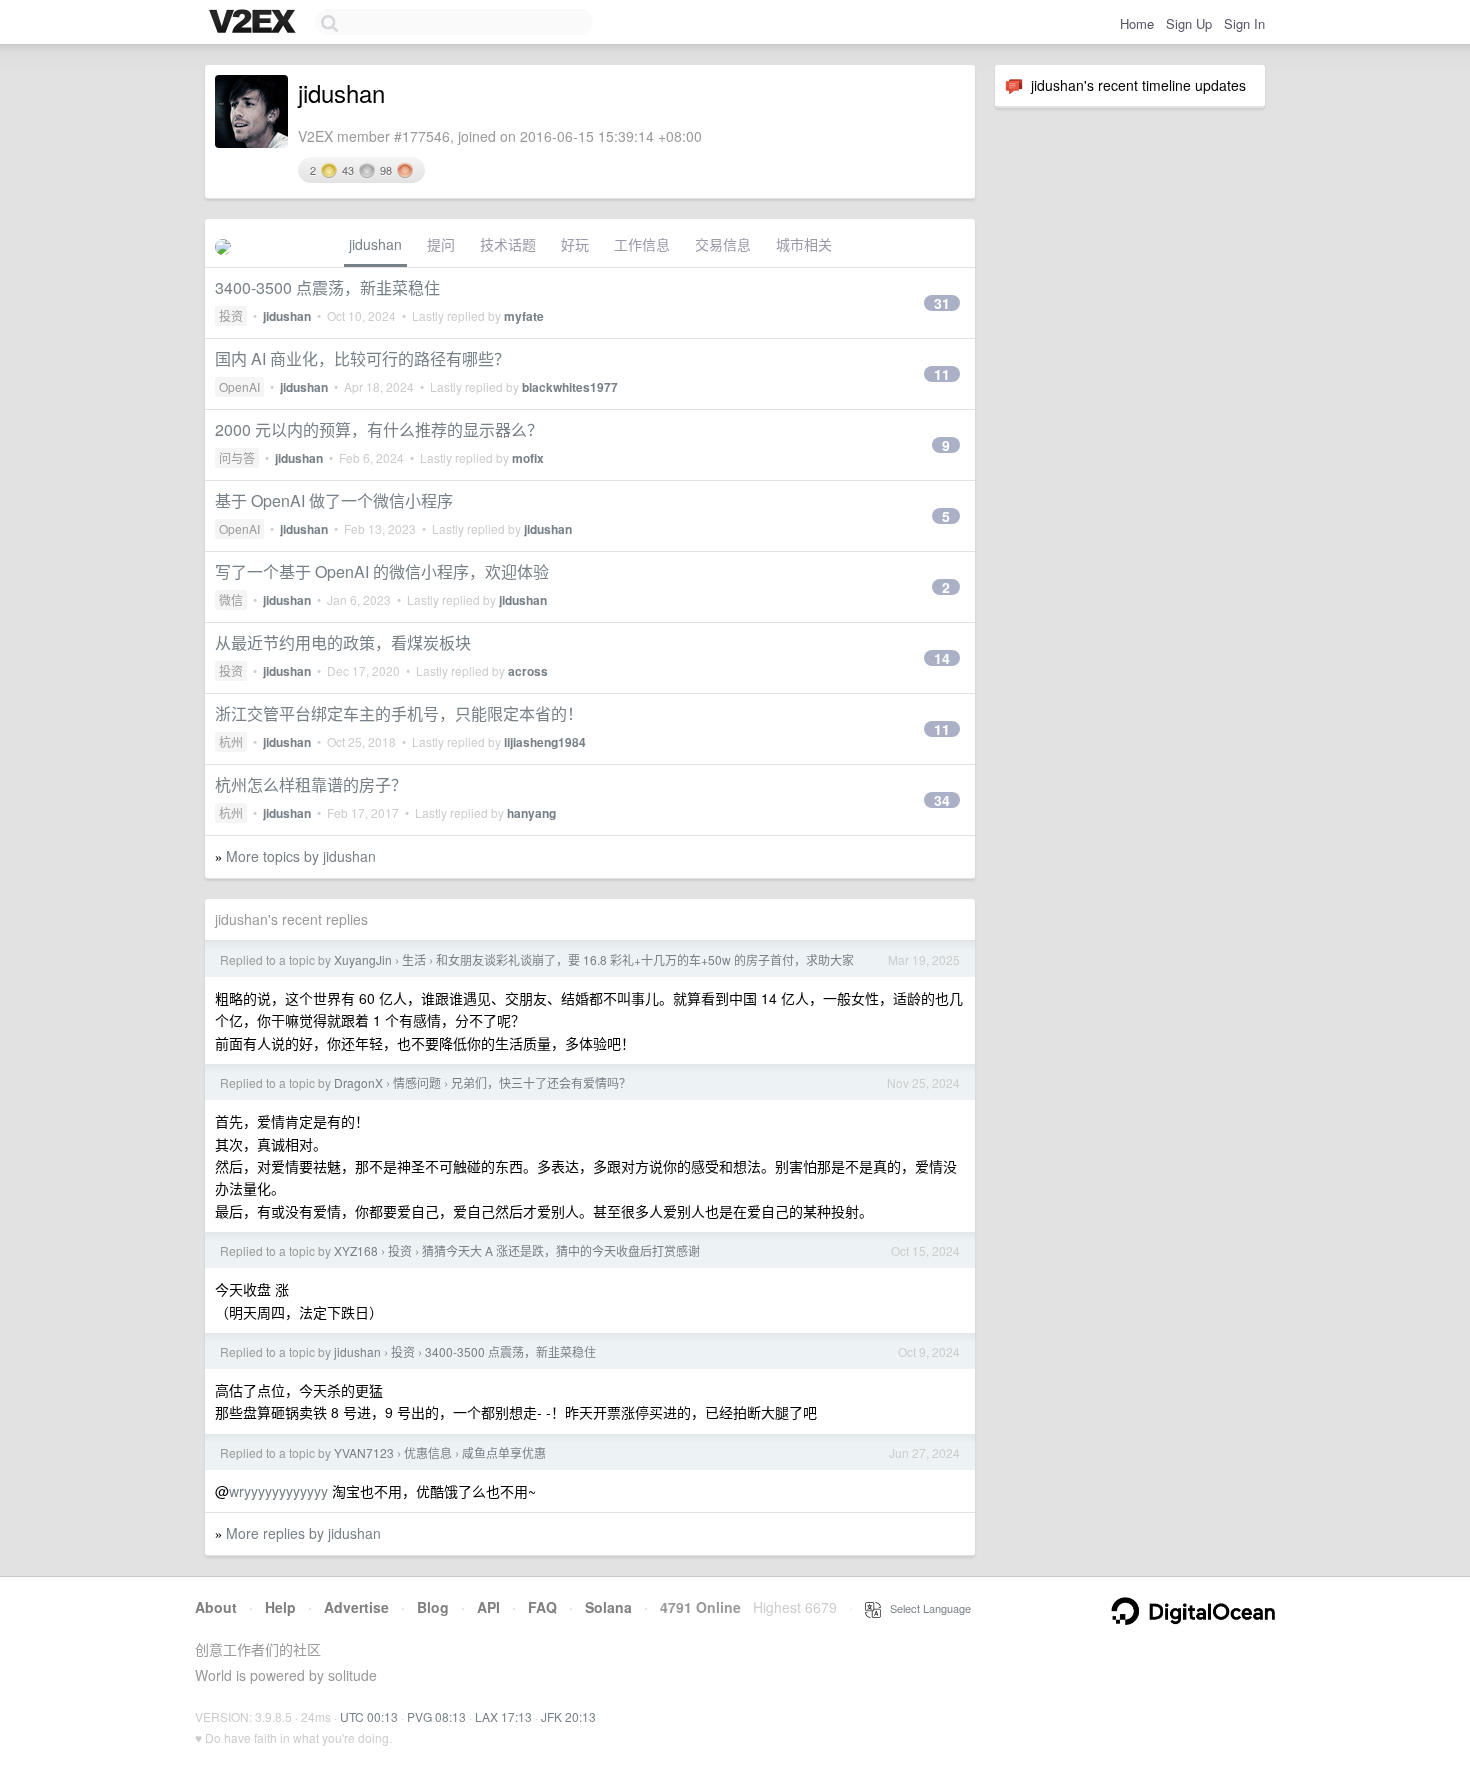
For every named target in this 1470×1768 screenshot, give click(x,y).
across (528, 671)
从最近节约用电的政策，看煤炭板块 (343, 642)
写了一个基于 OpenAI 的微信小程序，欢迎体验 (382, 571)
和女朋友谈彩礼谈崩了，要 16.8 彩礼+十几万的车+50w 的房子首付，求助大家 (645, 959)
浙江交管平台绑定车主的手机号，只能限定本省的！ (399, 713)
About (216, 1607)
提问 (441, 244)
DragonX (358, 1082)
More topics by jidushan (301, 856)
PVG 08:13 (436, 1716)
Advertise (356, 1607)
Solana (608, 1607)
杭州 (231, 741)
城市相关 (804, 244)
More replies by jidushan (303, 1533)
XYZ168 (356, 1250)
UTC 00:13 (369, 1716)
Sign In (1244, 23)
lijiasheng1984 (545, 742)
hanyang (531, 813)
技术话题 (508, 244)
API (488, 1607)
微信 (231, 599)
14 (942, 658)
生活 (414, 959)
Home (1137, 23)
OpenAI (239, 386)
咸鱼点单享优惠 (504, 1452)
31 (942, 303)
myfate (524, 316)
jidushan (375, 244)
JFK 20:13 (568, 1716)
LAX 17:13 (503, 1716)
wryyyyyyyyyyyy (278, 1491)
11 (942, 374)
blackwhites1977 (570, 387)
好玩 (575, 244)
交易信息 (723, 244)
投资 (231, 315)
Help (280, 1607)
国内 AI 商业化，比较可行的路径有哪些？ (362, 358)
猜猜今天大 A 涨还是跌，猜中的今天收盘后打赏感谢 (561, 1250)
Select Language (926, 1608)
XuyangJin (363, 959)
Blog (433, 1607)
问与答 (237, 457)
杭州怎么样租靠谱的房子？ (311, 784)
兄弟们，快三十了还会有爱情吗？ (541, 1082)
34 (942, 800)
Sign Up (1189, 23)
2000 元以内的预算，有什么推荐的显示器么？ (379, 429)
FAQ (542, 1607)
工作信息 (642, 244)
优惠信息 (428, 1452)
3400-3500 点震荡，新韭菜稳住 (327, 287)
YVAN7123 (364, 1452)
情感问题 (417, 1082)
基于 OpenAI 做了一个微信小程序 (334, 500)
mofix (528, 458)
